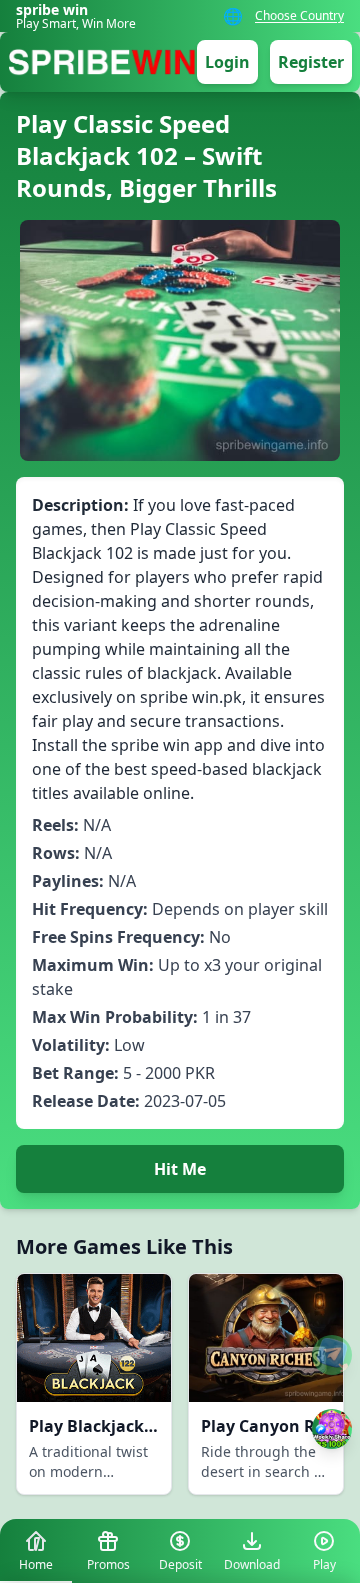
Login (227, 62)
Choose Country (299, 16)
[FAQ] (332, 1355)
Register (311, 62)
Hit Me (180, 1169)
